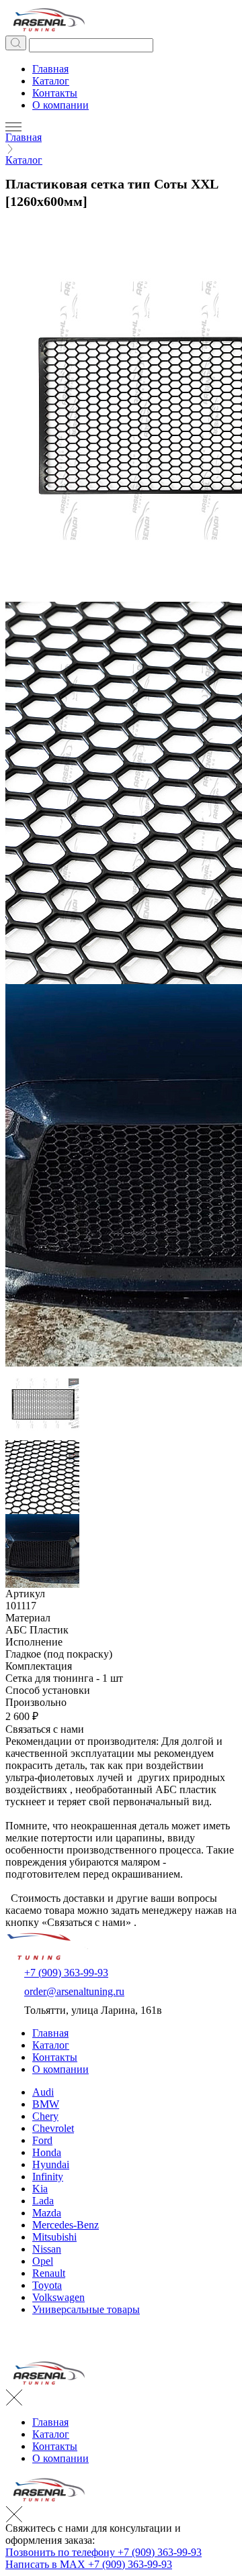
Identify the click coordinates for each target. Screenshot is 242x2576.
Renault (49, 2273)
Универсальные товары (86, 2309)
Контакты (55, 93)
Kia (40, 2189)
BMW (46, 2104)
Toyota (47, 2285)
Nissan (47, 2249)
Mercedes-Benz (66, 2225)
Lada (43, 2201)
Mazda (47, 2213)
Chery (45, 2116)
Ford (42, 2140)
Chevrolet (53, 2128)
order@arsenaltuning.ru (74, 1991)
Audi (43, 2092)
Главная (50, 69)
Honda (47, 2152)
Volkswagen (58, 2297)
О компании (61, 105)
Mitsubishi (54, 2237)
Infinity (48, 2177)
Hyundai (51, 2164)
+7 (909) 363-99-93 (66, 1973)
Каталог (51, 81)
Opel (43, 2261)
